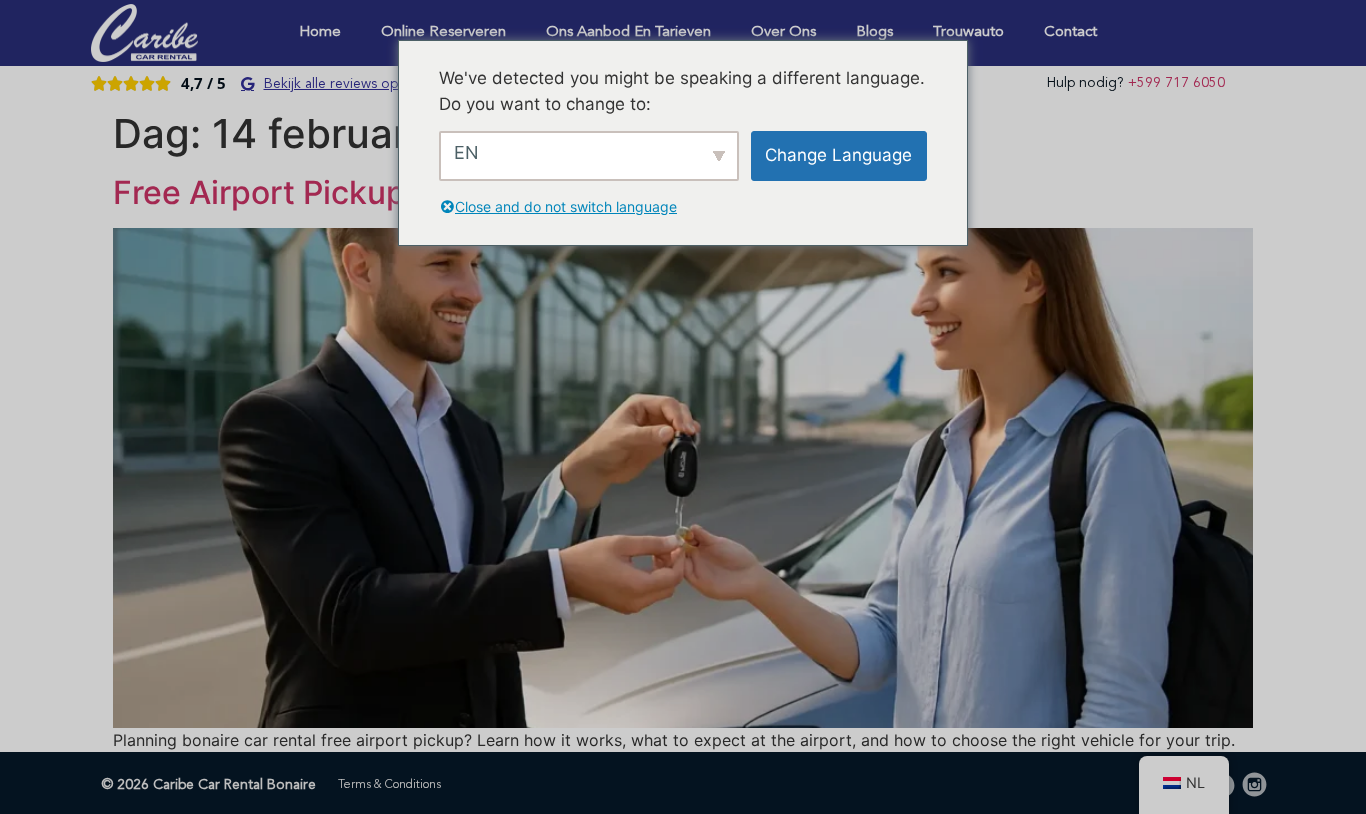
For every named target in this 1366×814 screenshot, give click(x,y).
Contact (1070, 32)
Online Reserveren (443, 32)
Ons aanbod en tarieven (628, 32)
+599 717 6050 (1176, 83)
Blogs (874, 32)
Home (320, 32)
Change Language (838, 155)
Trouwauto (968, 32)
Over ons (783, 32)
